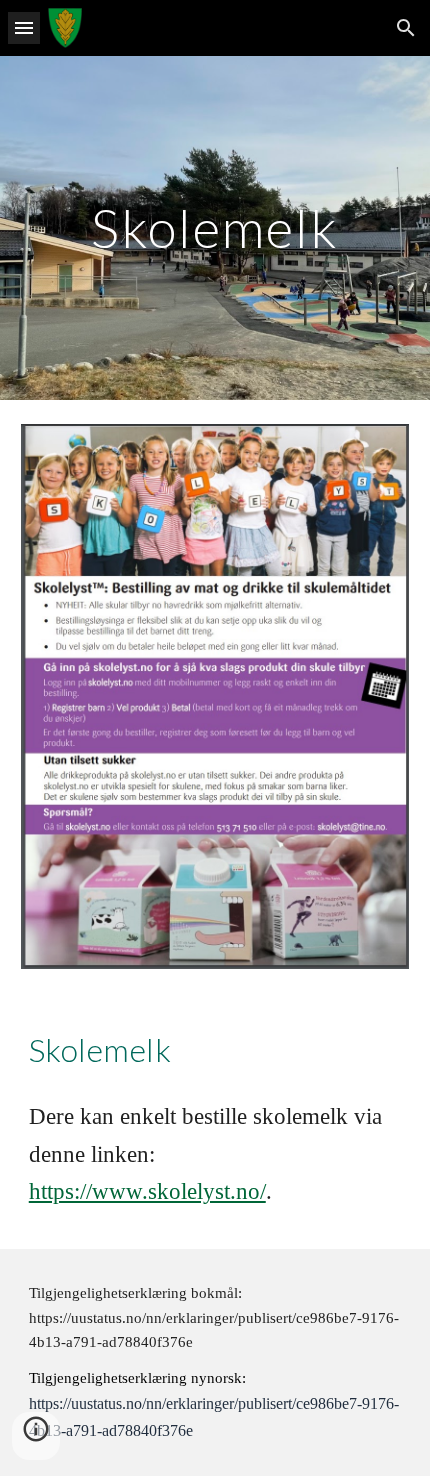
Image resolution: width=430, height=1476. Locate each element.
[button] (24, 27)
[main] (215, 227)
